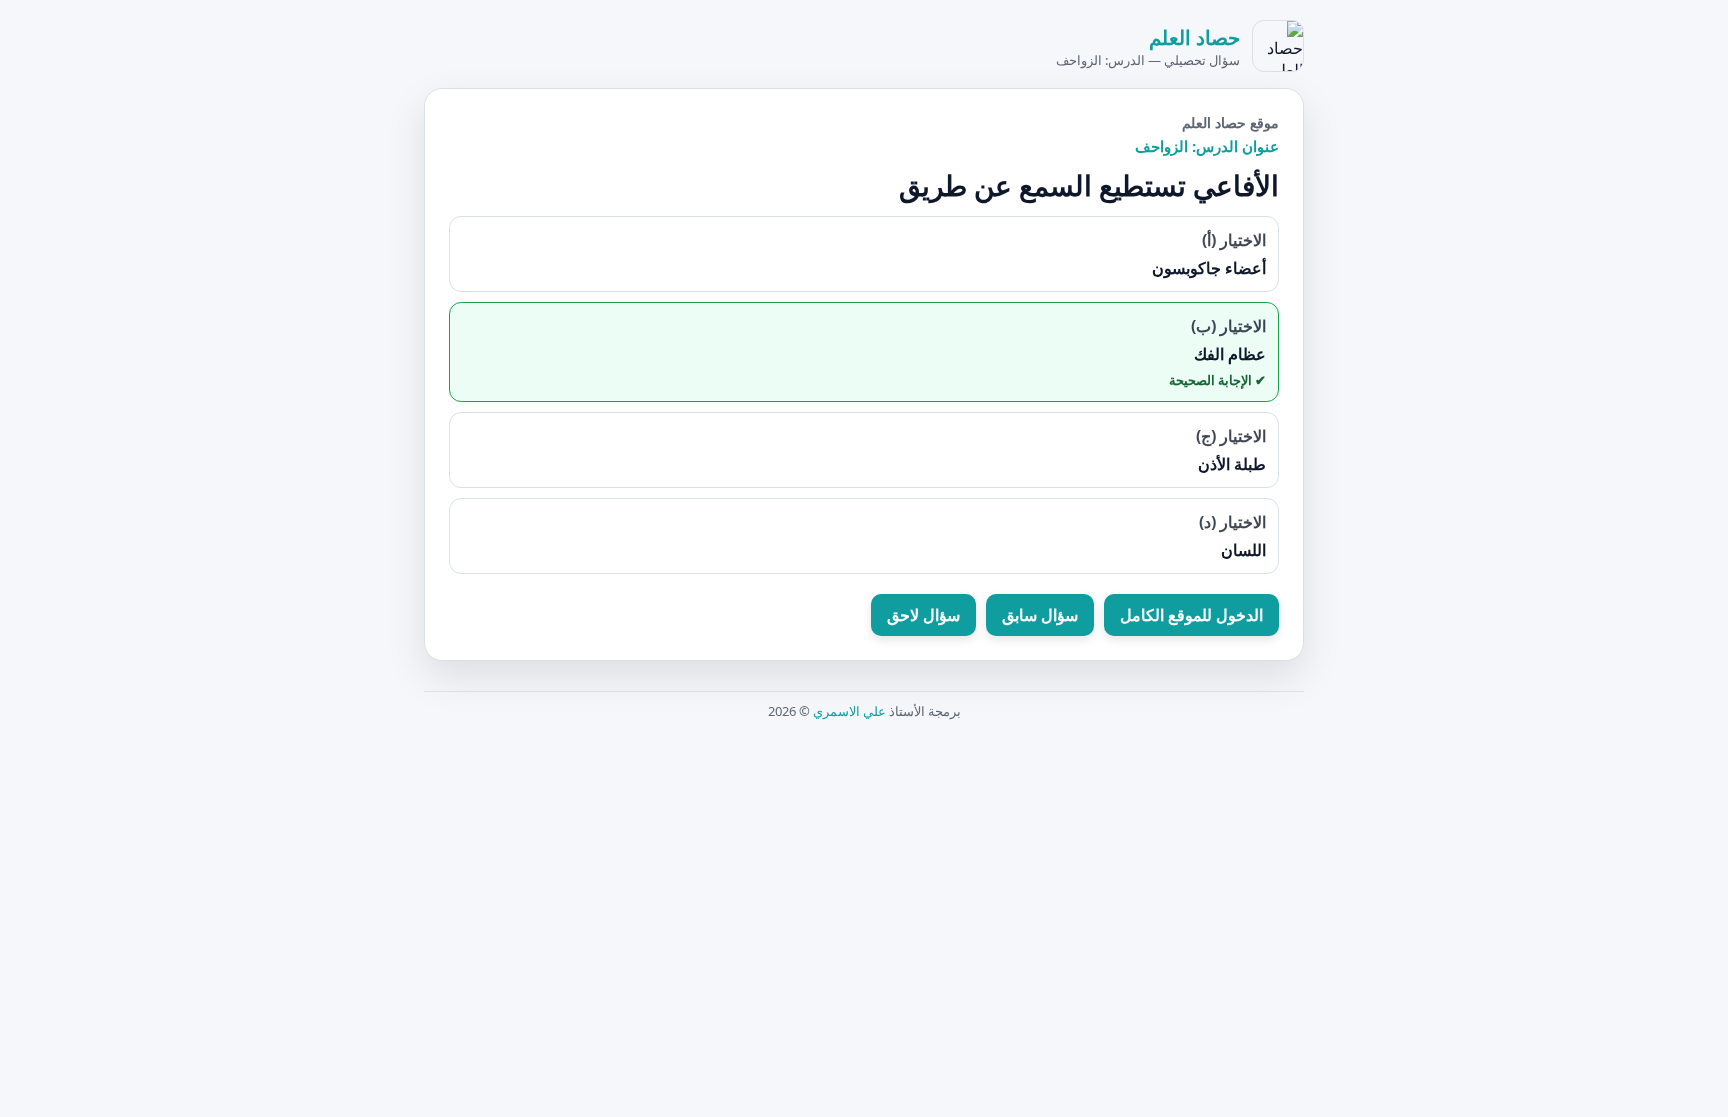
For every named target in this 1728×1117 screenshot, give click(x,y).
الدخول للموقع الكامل (1191, 615)
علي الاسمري (849, 711)
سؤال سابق (1040, 615)
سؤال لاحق (923, 615)
